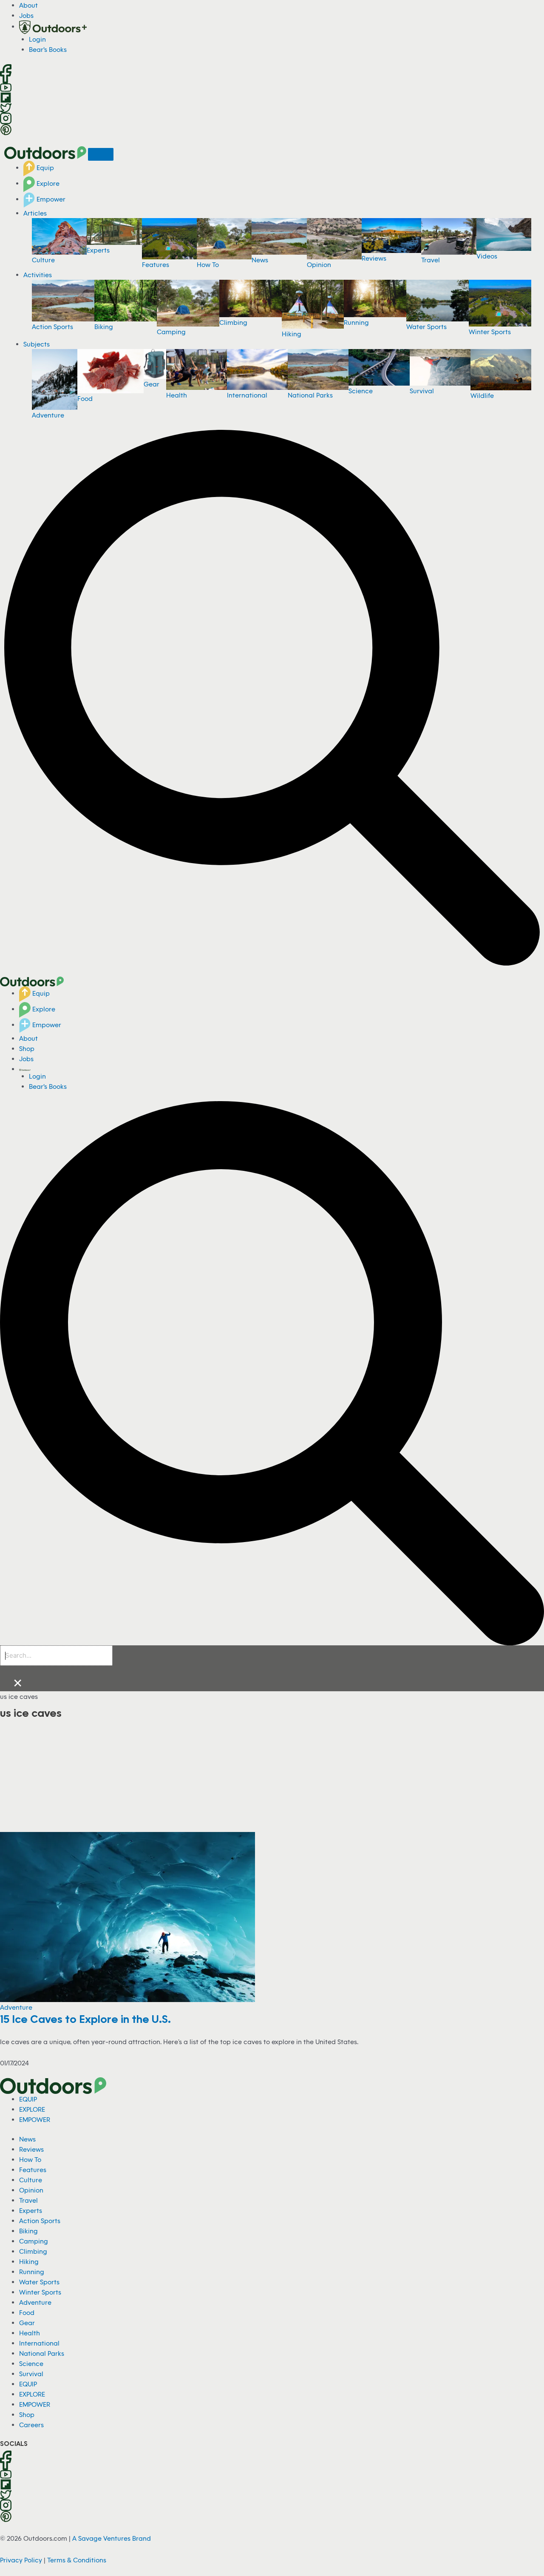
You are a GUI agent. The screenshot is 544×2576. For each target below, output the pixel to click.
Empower (50, 199)
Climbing (233, 322)
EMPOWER (35, 2119)
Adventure (48, 415)
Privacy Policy (21, 2560)
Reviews (374, 258)
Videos (487, 256)
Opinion (319, 264)
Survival (422, 391)
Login (37, 39)
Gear (152, 384)
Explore (47, 183)
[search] (56, 1656)
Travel (431, 260)
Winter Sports (490, 332)
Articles (35, 213)
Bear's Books (48, 49)
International (247, 395)
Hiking (292, 334)
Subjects (37, 344)
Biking (104, 327)
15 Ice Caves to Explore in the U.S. (85, 2019)
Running (356, 322)
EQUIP (28, 2099)
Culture (43, 260)
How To (208, 264)
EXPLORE (32, 2109)
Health (177, 395)
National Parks (310, 395)
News (260, 260)
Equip (44, 168)
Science (361, 391)
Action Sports (52, 327)
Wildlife (482, 395)
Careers (31, 2425)
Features (156, 264)
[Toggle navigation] (101, 154)
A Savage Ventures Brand (112, 2538)
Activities (38, 275)
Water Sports (426, 327)
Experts (98, 250)
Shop (27, 1048)
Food (85, 398)
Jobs (26, 15)
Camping (171, 332)
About (28, 5)
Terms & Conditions (77, 2560)
